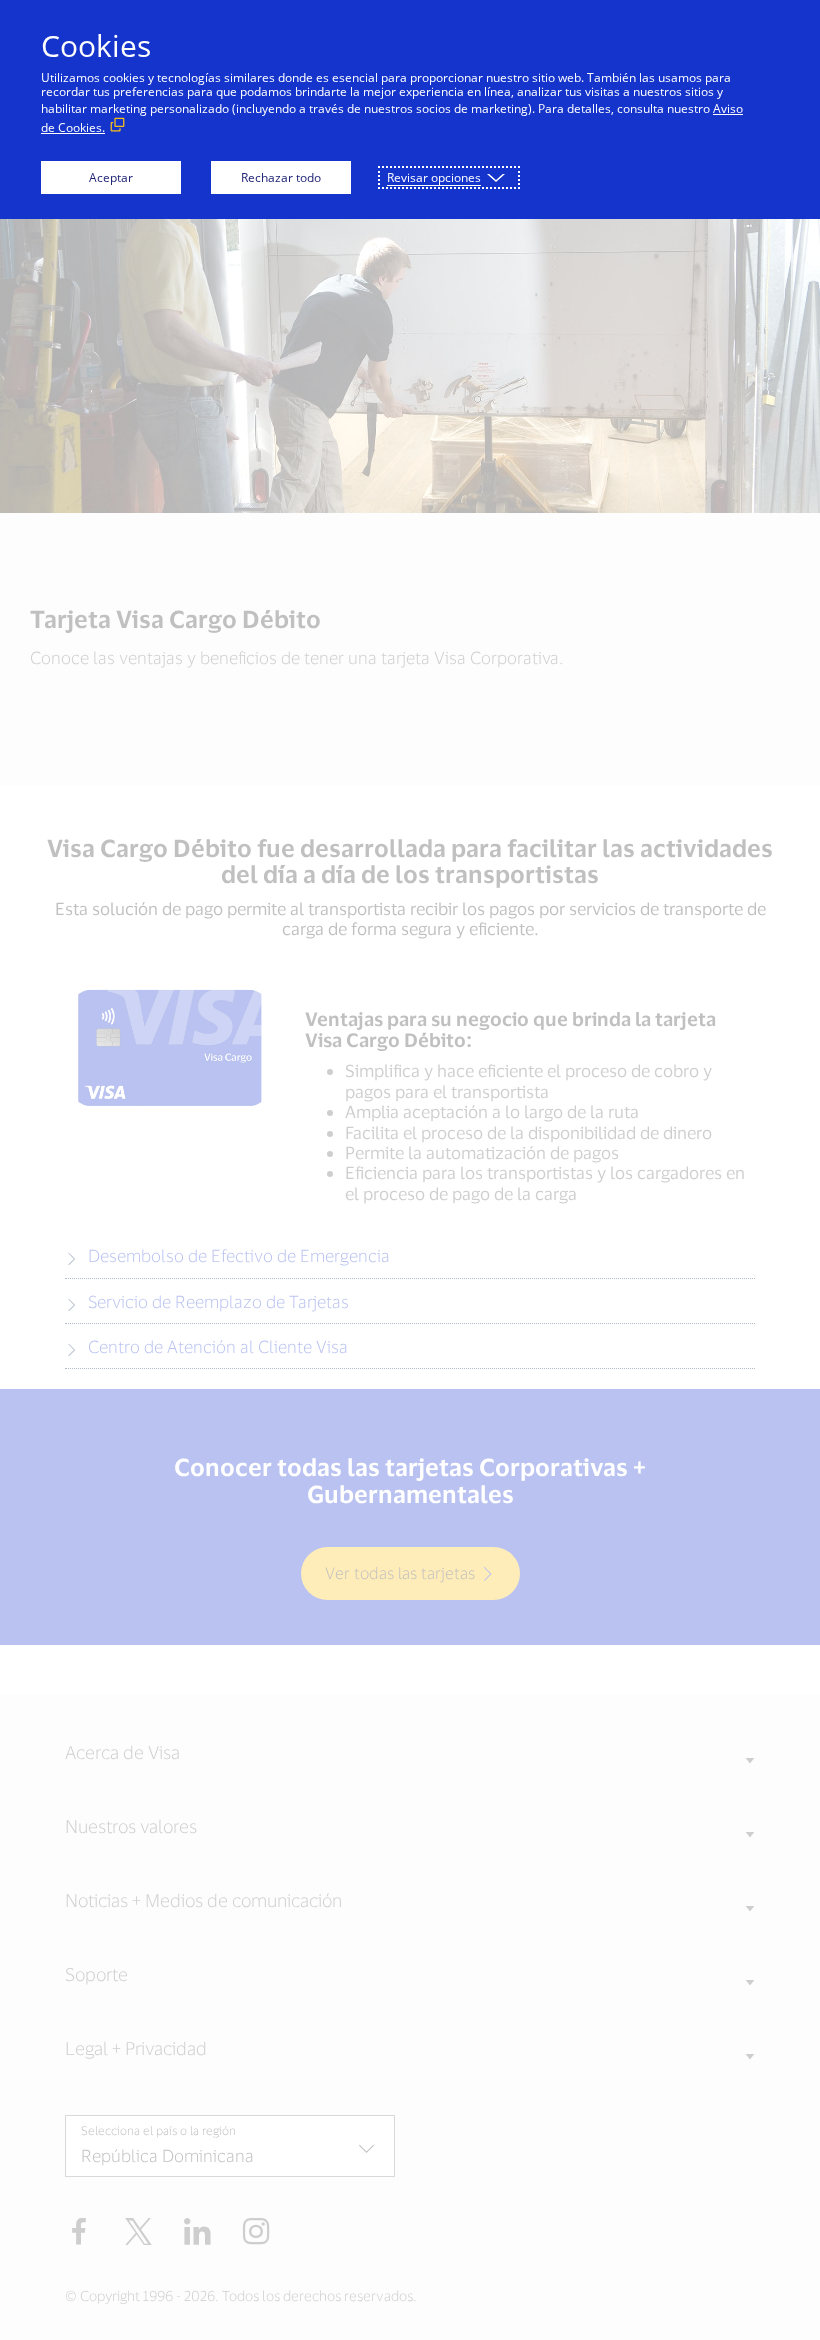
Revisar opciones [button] (434, 177)
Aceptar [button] (111, 177)
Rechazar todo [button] (281, 177)
